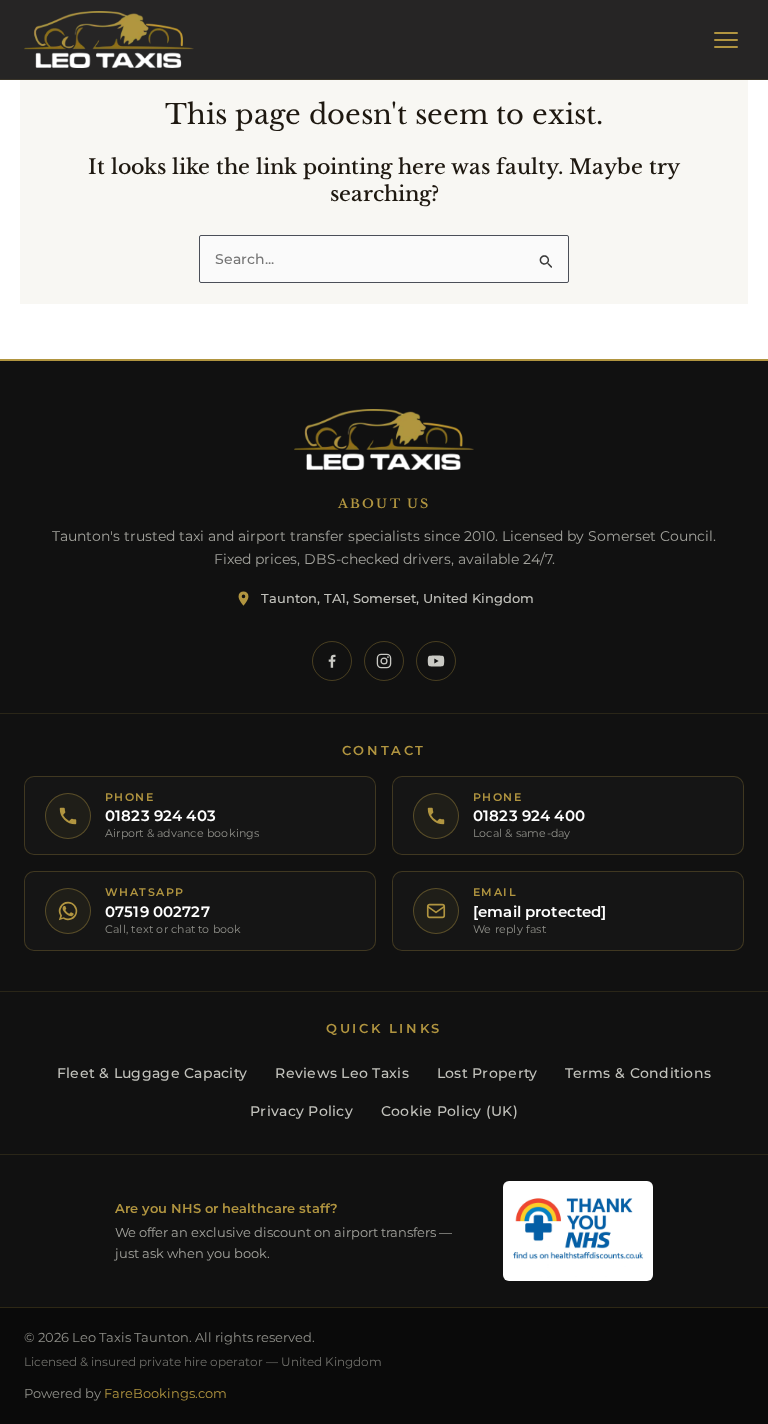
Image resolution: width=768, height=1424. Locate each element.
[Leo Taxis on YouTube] (436, 661)
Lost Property (487, 1073)
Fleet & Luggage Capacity (152, 1073)
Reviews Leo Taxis (342, 1073)
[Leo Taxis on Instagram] (384, 661)
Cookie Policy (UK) (449, 1111)
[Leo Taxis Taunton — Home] (109, 40)
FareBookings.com (165, 1393)
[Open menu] (726, 40)
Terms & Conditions (638, 1073)
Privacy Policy (301, 1111)
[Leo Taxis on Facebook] (332, 661)
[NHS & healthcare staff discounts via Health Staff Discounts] (578, 1231)
